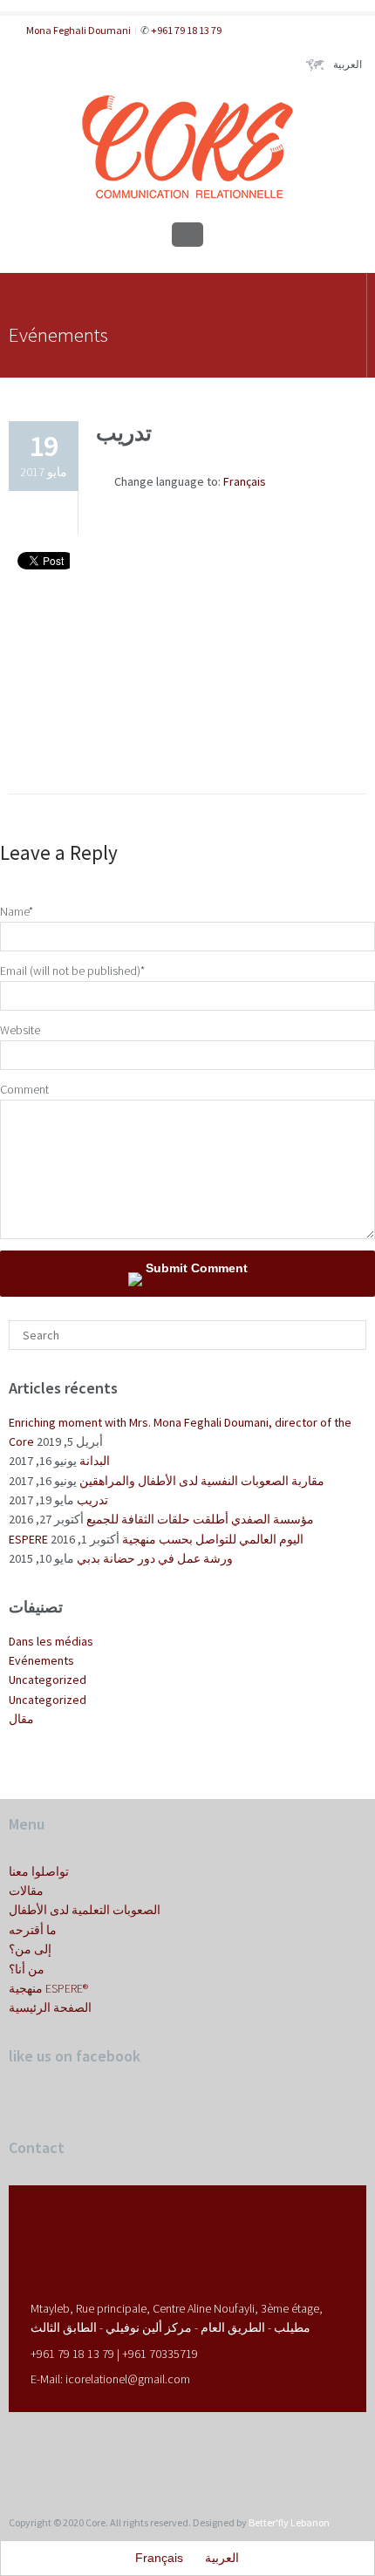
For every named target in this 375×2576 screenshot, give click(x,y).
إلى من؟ (30, 1949)
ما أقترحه (33, 1930)
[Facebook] (14, 2456)
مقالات (26, 1891)
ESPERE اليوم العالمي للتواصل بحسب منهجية (156, 1539)
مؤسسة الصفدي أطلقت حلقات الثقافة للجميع (200, 1519)
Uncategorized (48, 1680)
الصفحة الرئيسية (50, 2007)
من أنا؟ (27, 1969)
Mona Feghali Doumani (78, 30)
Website (20, 1030)
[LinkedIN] (52, 2456)
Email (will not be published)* (72, 971)
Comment (24, 1089)
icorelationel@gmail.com (128, 2379)
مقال (21, 1719)
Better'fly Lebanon (289, 2522)
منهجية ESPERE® (48, 1988)
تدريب (92, 1500)
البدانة (95, 1461)
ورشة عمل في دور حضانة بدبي (155, 1558)
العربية (348, 64)
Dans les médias (51, 1641)
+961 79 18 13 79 (185, 30)
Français (245, 481)
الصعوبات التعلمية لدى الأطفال (85, 1910)
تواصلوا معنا (39, 1871)
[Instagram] (33, 2456)
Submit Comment (195, 1268)
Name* (17, 911)
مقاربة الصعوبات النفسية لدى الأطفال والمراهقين (202, 1481)
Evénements (41, 1660)
